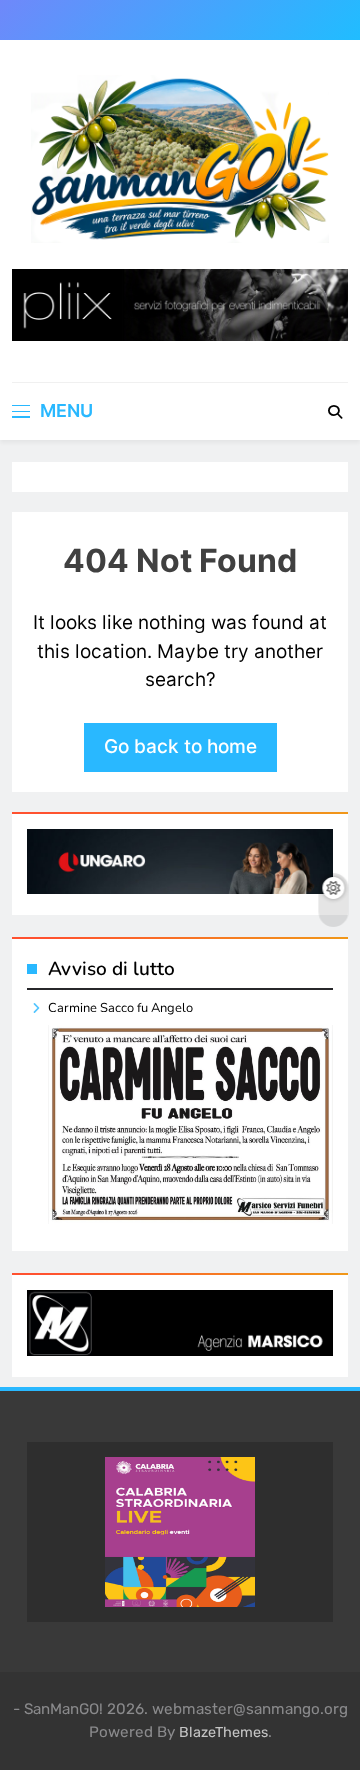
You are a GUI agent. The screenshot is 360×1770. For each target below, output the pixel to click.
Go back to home (180, 746)
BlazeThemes (223, 1732)
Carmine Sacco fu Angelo (120, 1008)
